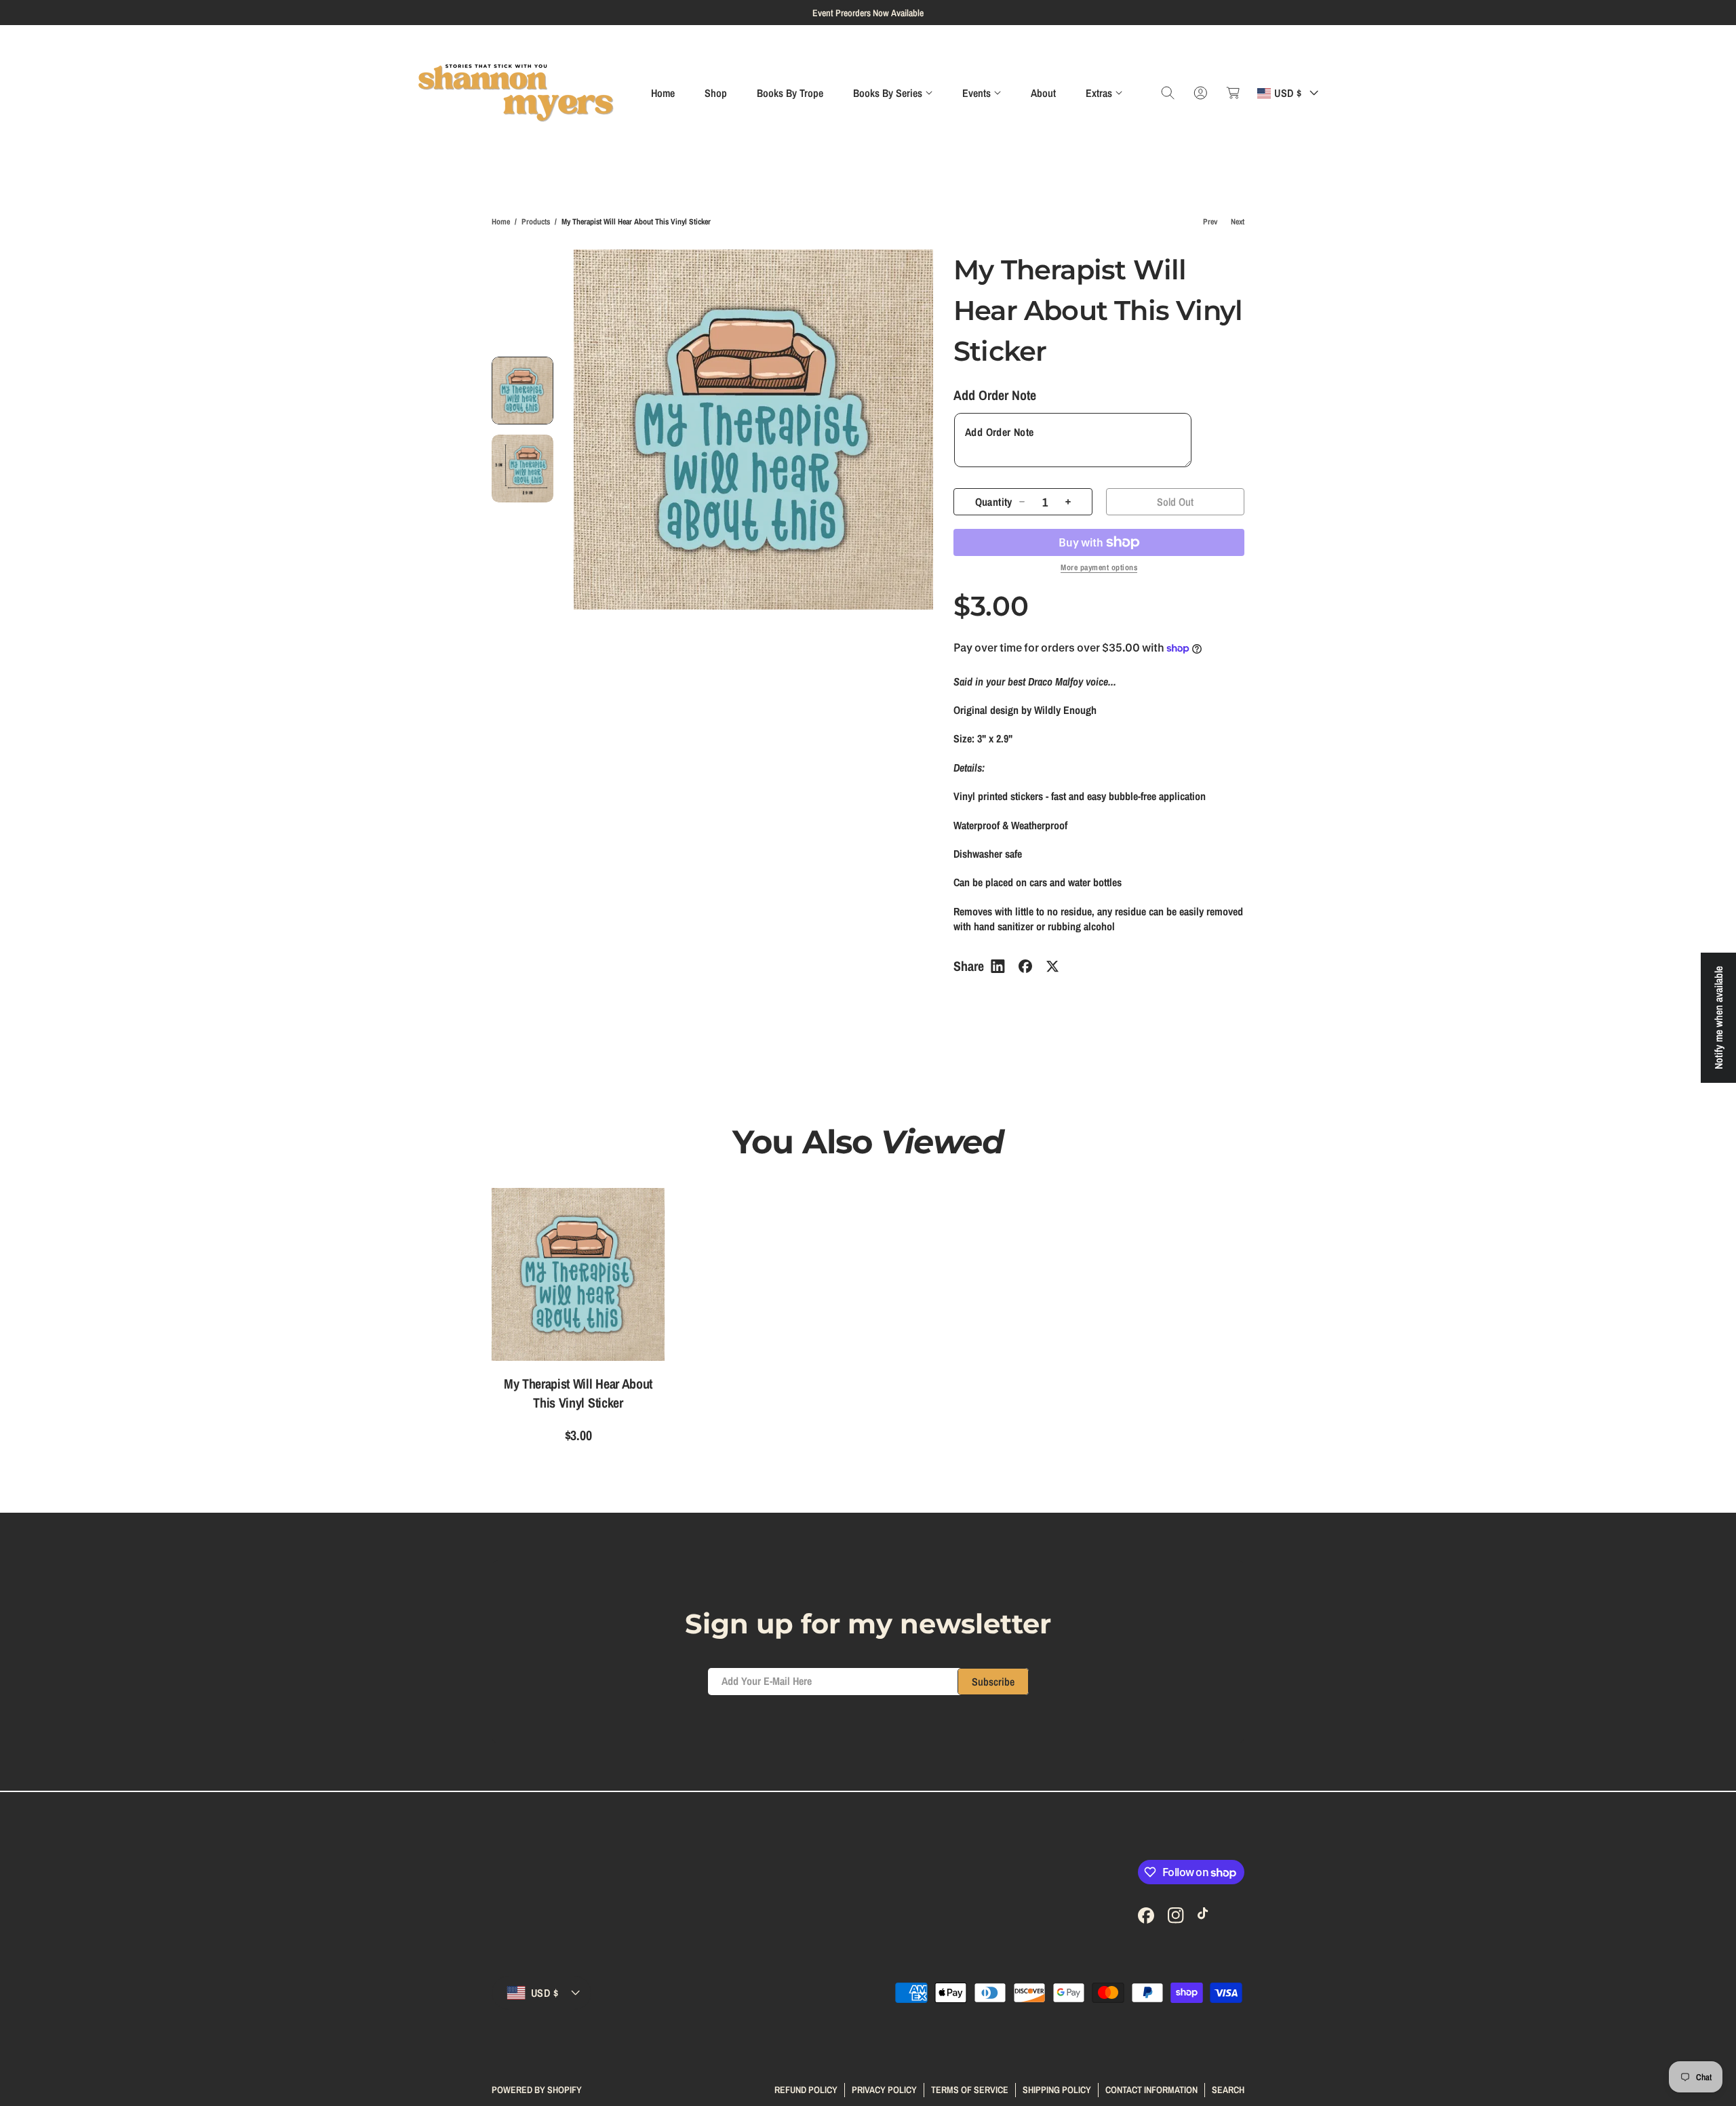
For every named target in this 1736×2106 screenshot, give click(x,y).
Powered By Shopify (537, 2090)
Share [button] (969, 966)
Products (536, 222)
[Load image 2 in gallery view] (522, 469)
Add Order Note (995, 395)
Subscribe (993, 1682)
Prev (1210, 222)
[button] (893, 93)
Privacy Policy (884, 2089)
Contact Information (1151, 2089)
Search (1228, 2089)
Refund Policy (806, 2089)
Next (1238, 222)
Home (501, 222)
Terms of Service (970, 2089)
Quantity (994, 502)
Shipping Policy (1057, 2089)
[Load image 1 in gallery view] (522, 391)
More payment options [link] (1099, 568)
